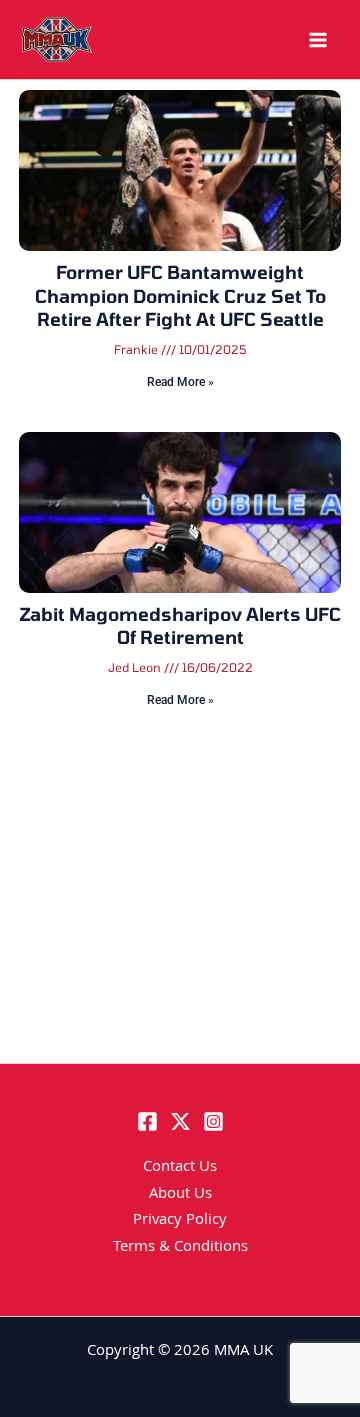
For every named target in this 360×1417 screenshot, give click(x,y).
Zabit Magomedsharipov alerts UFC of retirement (180, 625)
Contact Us (180, 1168)
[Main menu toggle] (318, 40)
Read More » (180, 382)
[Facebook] (147, 1121)
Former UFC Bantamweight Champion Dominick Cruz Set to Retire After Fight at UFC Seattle (180, 295)
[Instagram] (213, 1121)
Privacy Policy (180, 1221)
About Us (180, 1195)
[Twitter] (180, 1121)
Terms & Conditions (180, 1248)
